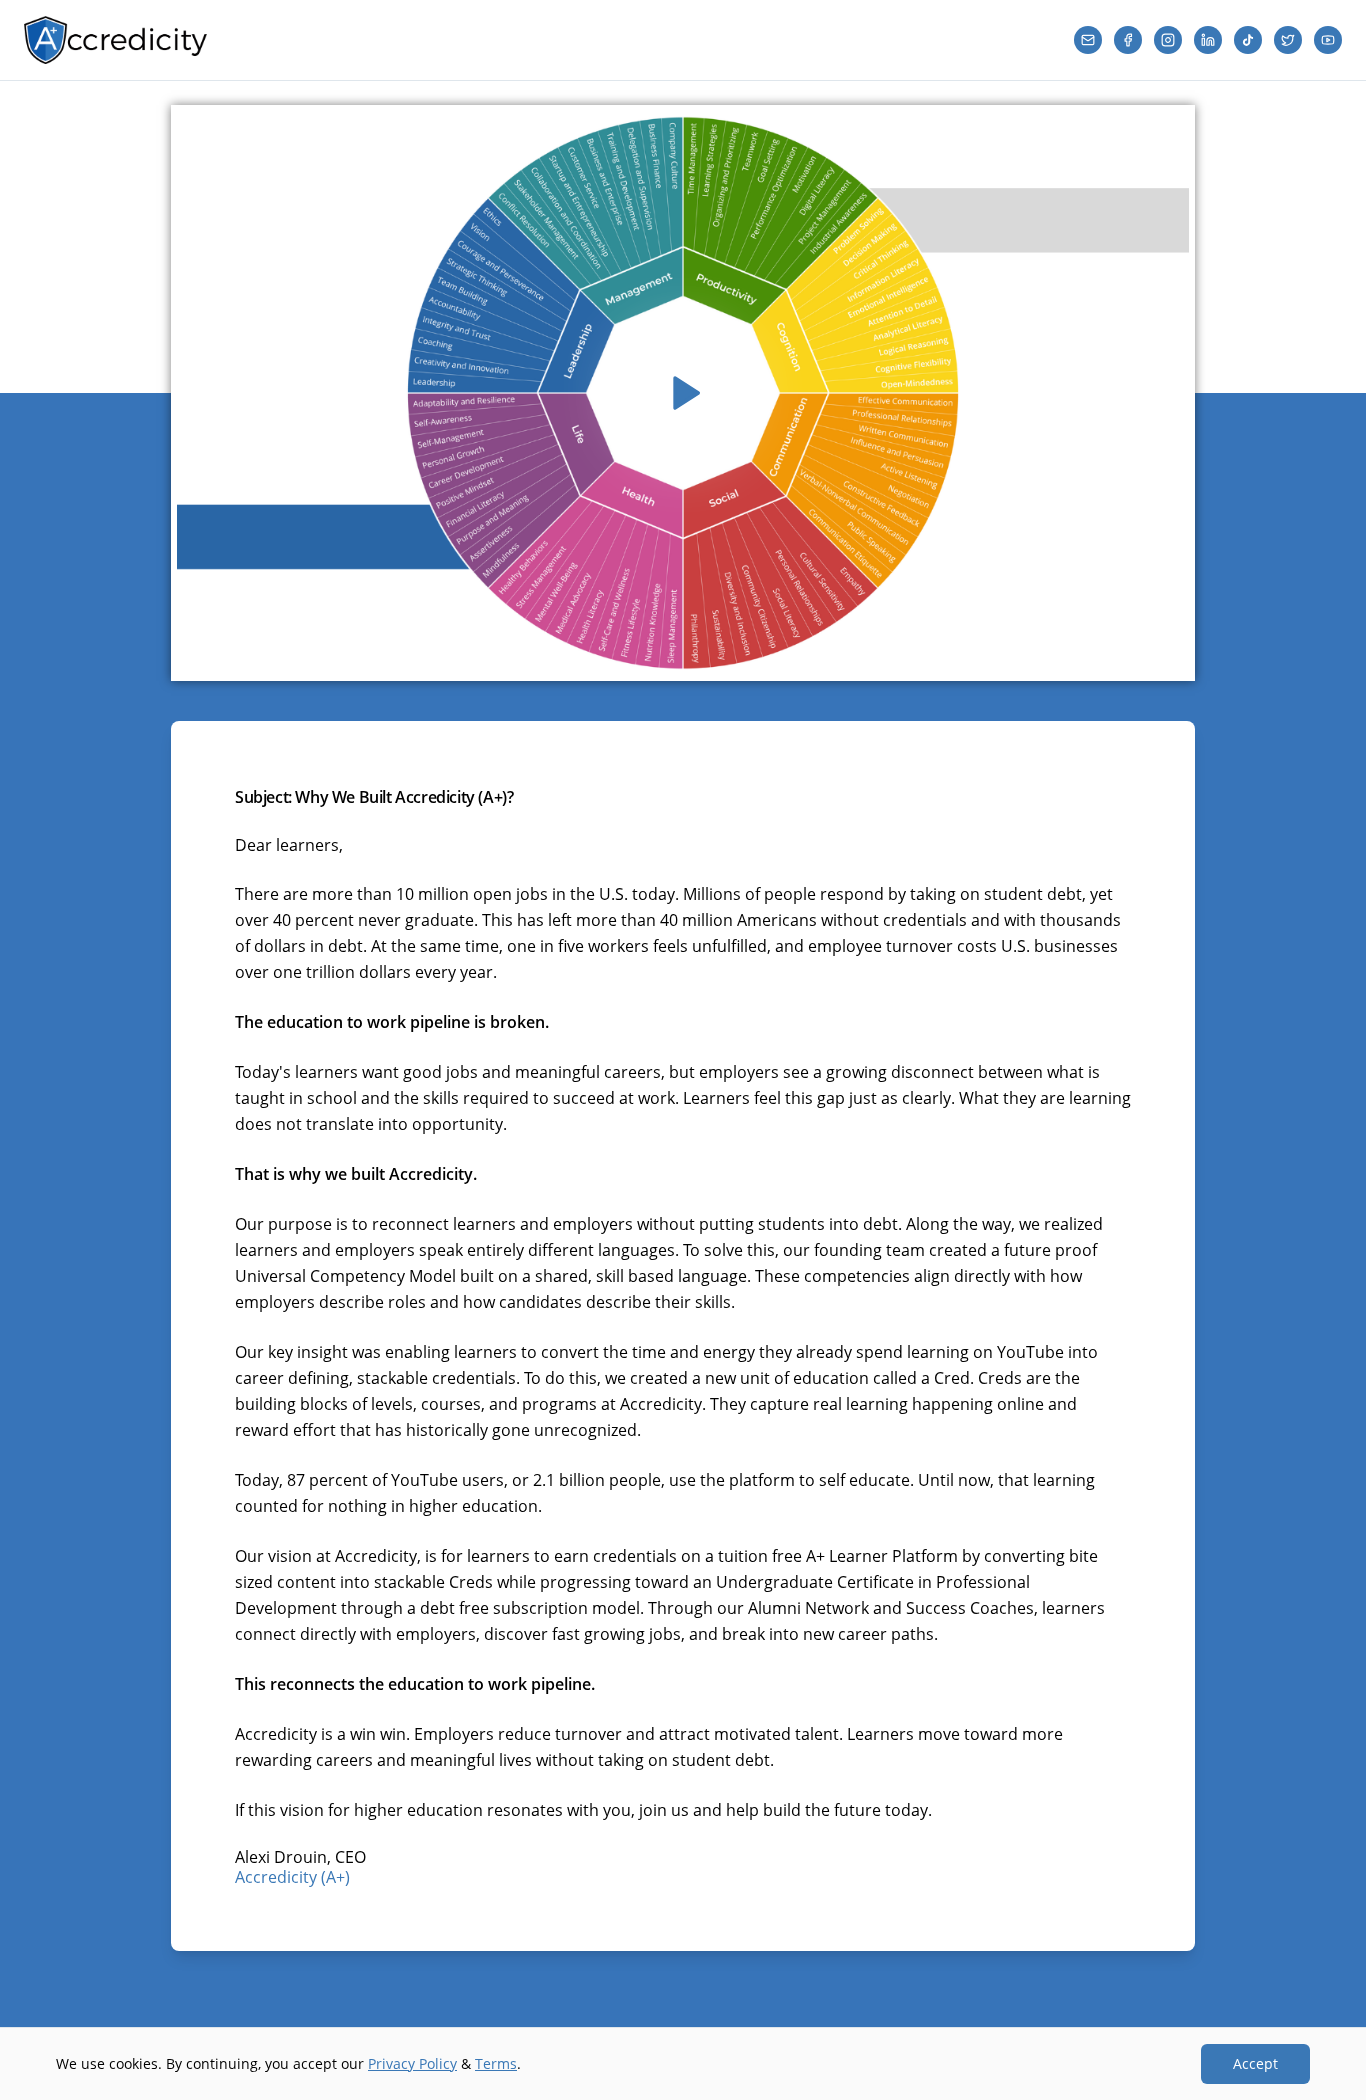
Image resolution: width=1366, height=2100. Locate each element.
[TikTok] (1248, 40)
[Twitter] (1288, 40)
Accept (1255, 2063)
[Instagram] (1168, 40)
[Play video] (683, 393)
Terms (496, 2063)
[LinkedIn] (1208, 40)
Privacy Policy (412, 2063)
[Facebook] (1128, 40)
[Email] (1088, 40)
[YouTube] (1328, 40)
